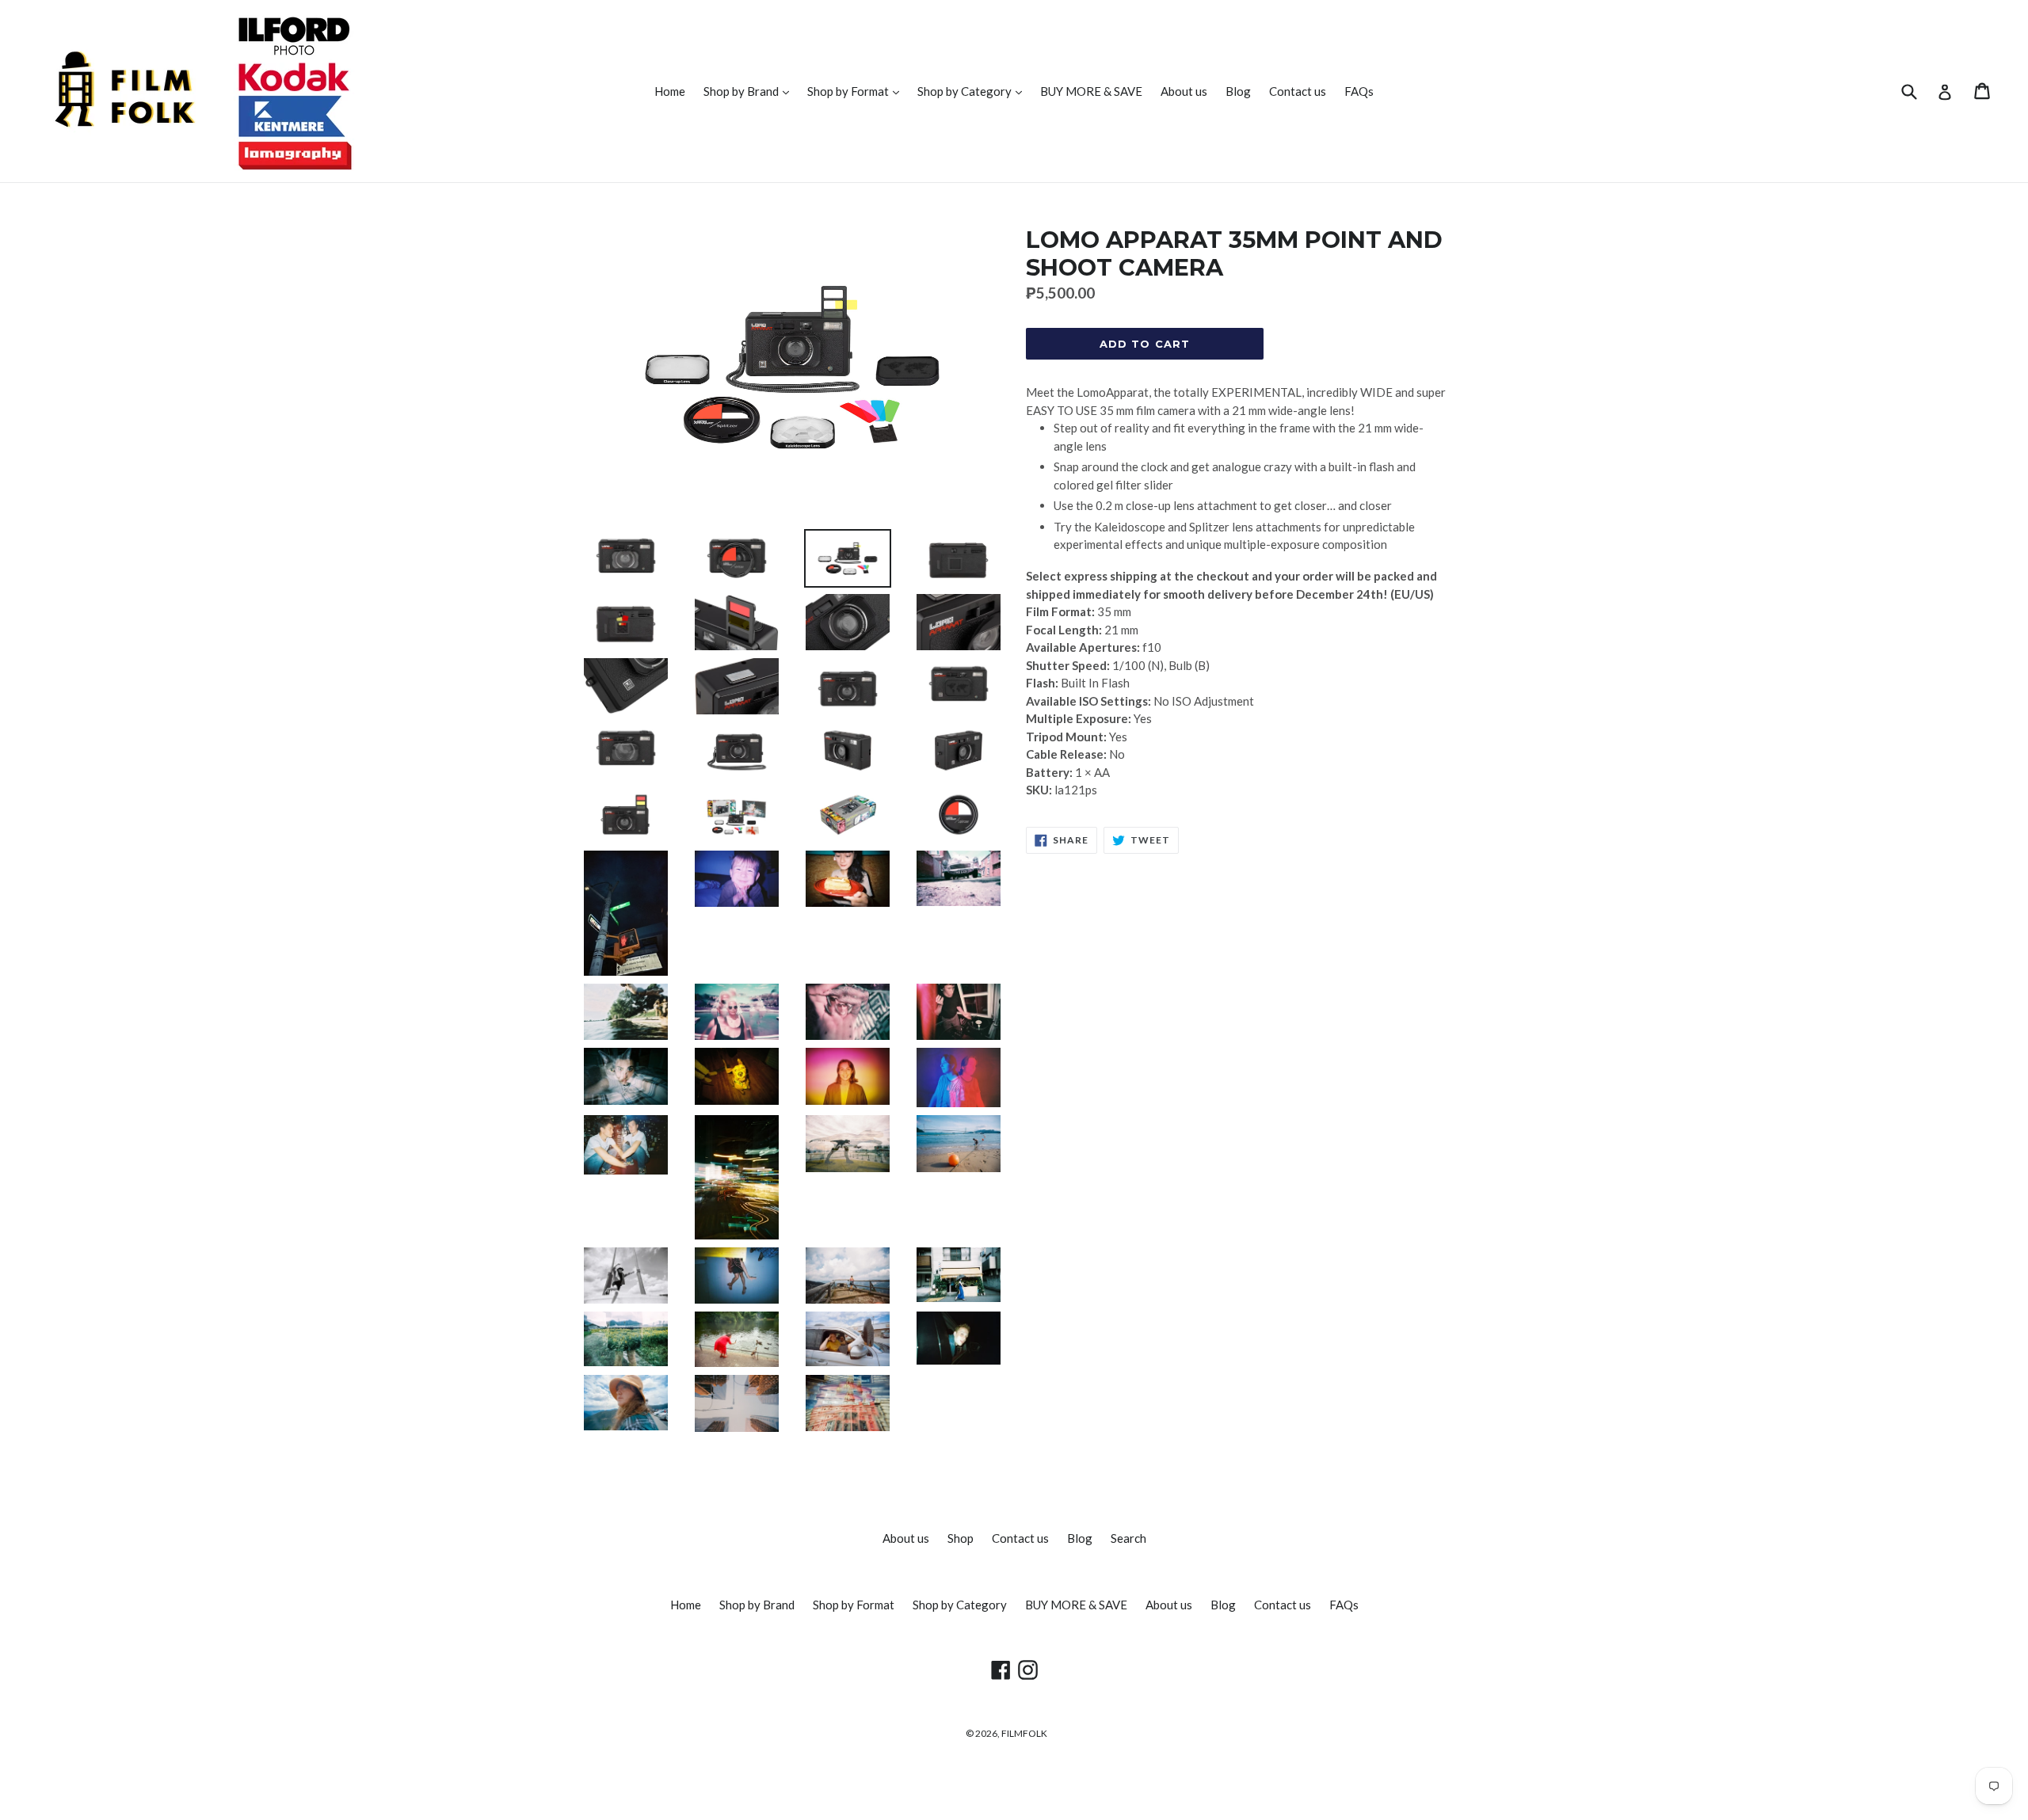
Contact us (1298, 91)
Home (670, 91)
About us (1184, 91)
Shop (961, 1538)
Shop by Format (857, 91)
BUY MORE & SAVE (1091, 91)
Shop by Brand (750, 91)
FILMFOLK (1024, 1733)
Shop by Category (974, 91)
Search (1128, 1538)
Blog (1238, 91)
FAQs (1359, 91)
